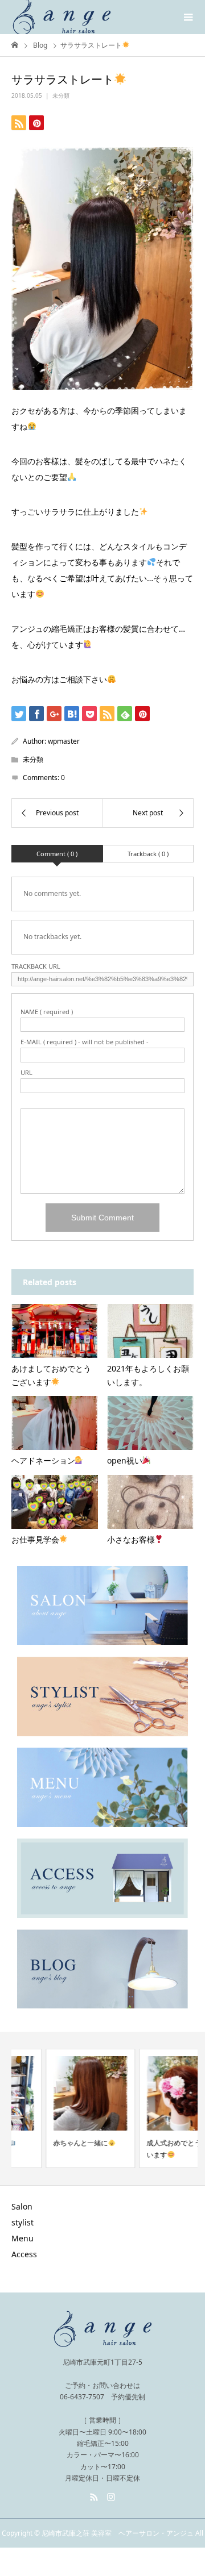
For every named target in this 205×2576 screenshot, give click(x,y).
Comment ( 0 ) (57, 854)
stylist (22, 2222)
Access (24, 2254)
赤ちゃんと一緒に (46, 2143)
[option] (56, 2108)
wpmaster (64, 741)
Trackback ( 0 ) (148, 854)
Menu (22, 2238)
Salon (22, 2206)
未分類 (61, 95)
